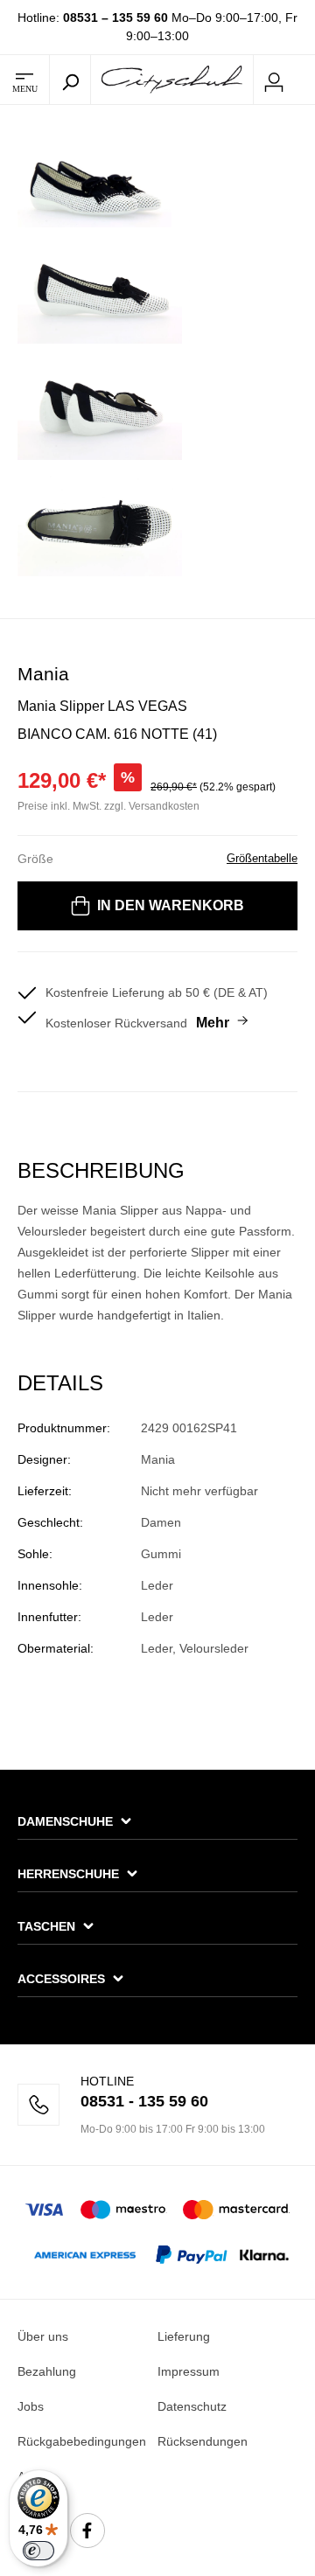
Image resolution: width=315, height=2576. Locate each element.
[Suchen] (70, 80)
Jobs (31, 2406)
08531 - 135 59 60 (144, 2101)
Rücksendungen (203, 2441)
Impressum (189, 2371)
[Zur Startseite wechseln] (172, 79)
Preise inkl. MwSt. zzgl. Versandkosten (108, 806)
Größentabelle (262, 858)
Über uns (43, 2336)
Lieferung (184, 2336)
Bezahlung (47, 2371)
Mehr (213, 1023)
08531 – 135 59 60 (115, 17)
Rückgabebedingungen (82, 2441)
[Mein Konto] (274, 80)
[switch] (38, 2551)
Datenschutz (192, 2406)
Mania (43, 674)
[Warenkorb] (304, 80)
